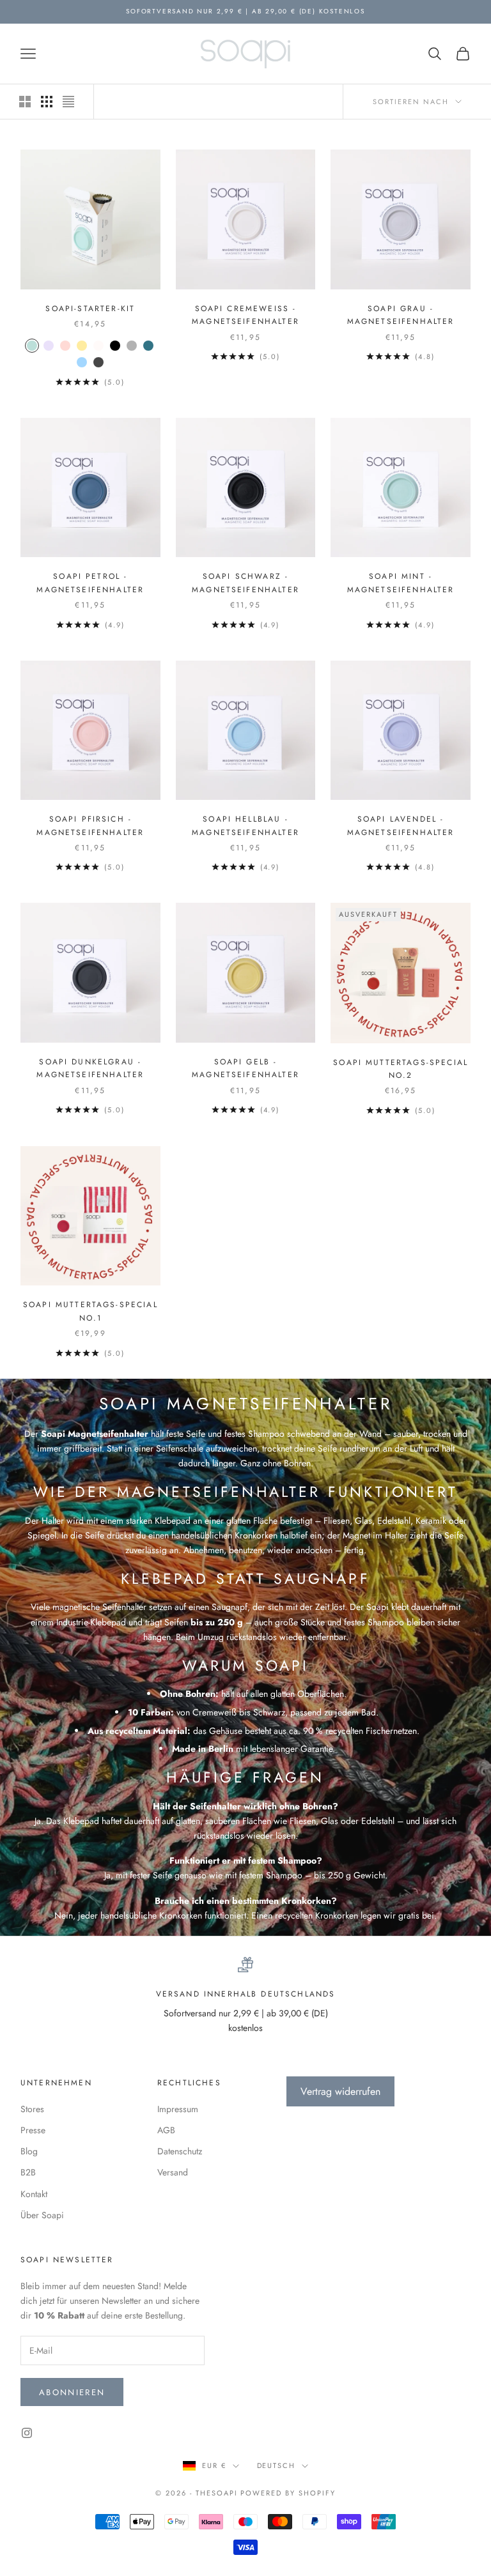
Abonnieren (72, 2392)
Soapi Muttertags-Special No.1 (90, 1311)
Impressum (178, 2109)
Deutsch (277, 2465)
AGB (166, 2130)
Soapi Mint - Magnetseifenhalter (401, 583)
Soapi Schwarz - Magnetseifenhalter (245, 583)
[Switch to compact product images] (68, 102)
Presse (33, 2130)
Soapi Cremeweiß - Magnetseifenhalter (245, 315)
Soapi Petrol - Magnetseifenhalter (90, 583)
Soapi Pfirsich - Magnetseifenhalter (90, 825)
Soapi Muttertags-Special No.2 (401, 1069)
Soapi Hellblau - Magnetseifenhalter (245, 825)
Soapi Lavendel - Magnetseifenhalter (401, 825)
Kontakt (34, 2194)
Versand (173, 2172)
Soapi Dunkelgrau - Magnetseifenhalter (90, 1068)
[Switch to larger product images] (25, 102)
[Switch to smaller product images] (47, 102)
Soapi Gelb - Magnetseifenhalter (245, 1068)
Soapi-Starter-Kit (90, 309)
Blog (29, 2151)
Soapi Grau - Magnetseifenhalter (401, 315)
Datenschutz (180, 2151)
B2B (28, 2172)
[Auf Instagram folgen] (27, 2433)
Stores (32, 2109)
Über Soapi (42, 2215)
